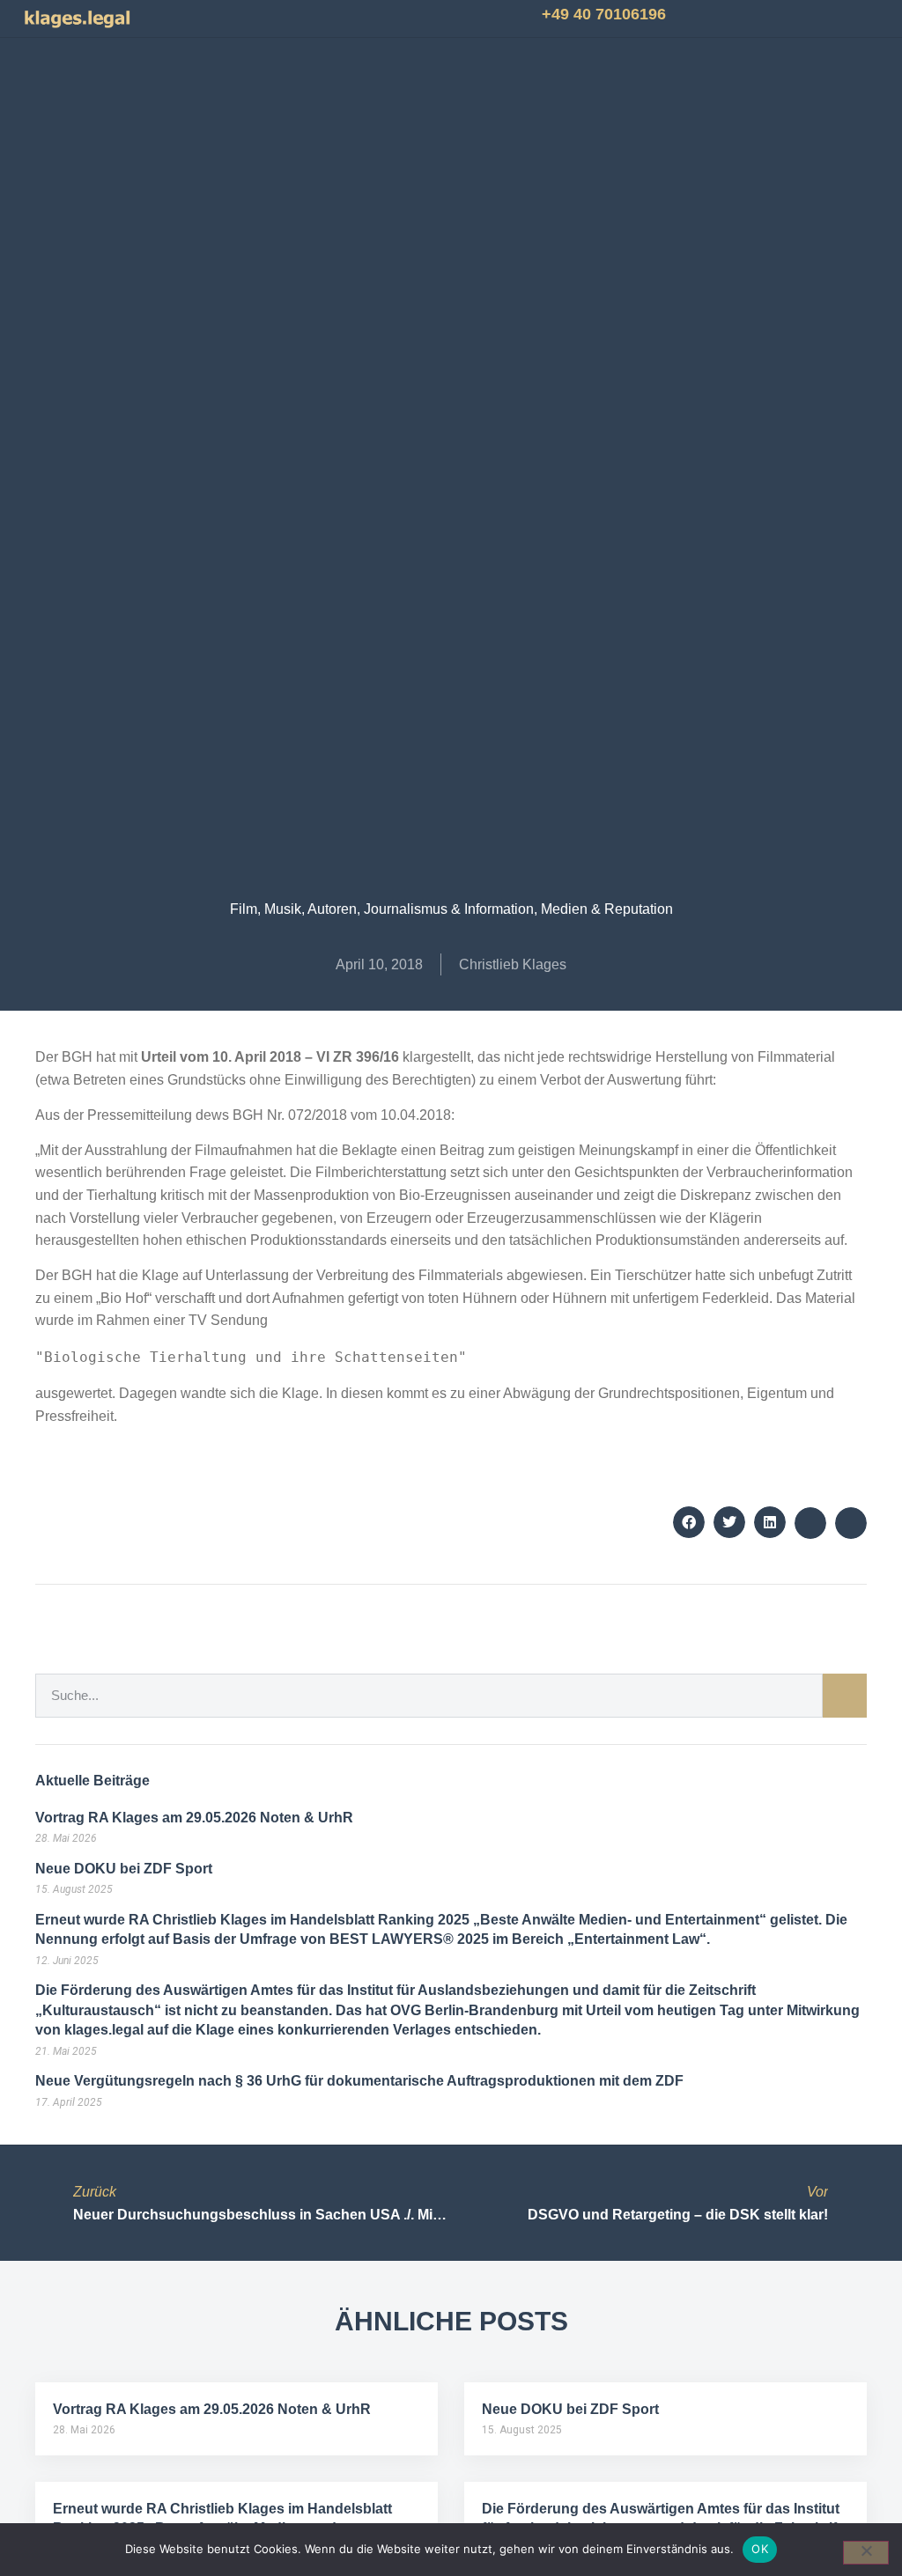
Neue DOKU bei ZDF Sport (124, 1869)
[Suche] (845, 1696)
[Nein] (866, 2553)
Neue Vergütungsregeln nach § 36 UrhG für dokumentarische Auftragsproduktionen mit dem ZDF (359, 2081)
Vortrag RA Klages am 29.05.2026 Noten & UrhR (194, 1818)
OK (760, 2549)
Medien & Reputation (607, 909)
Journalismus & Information (449, 909)
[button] (248, 19)
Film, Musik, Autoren (293, 909)
